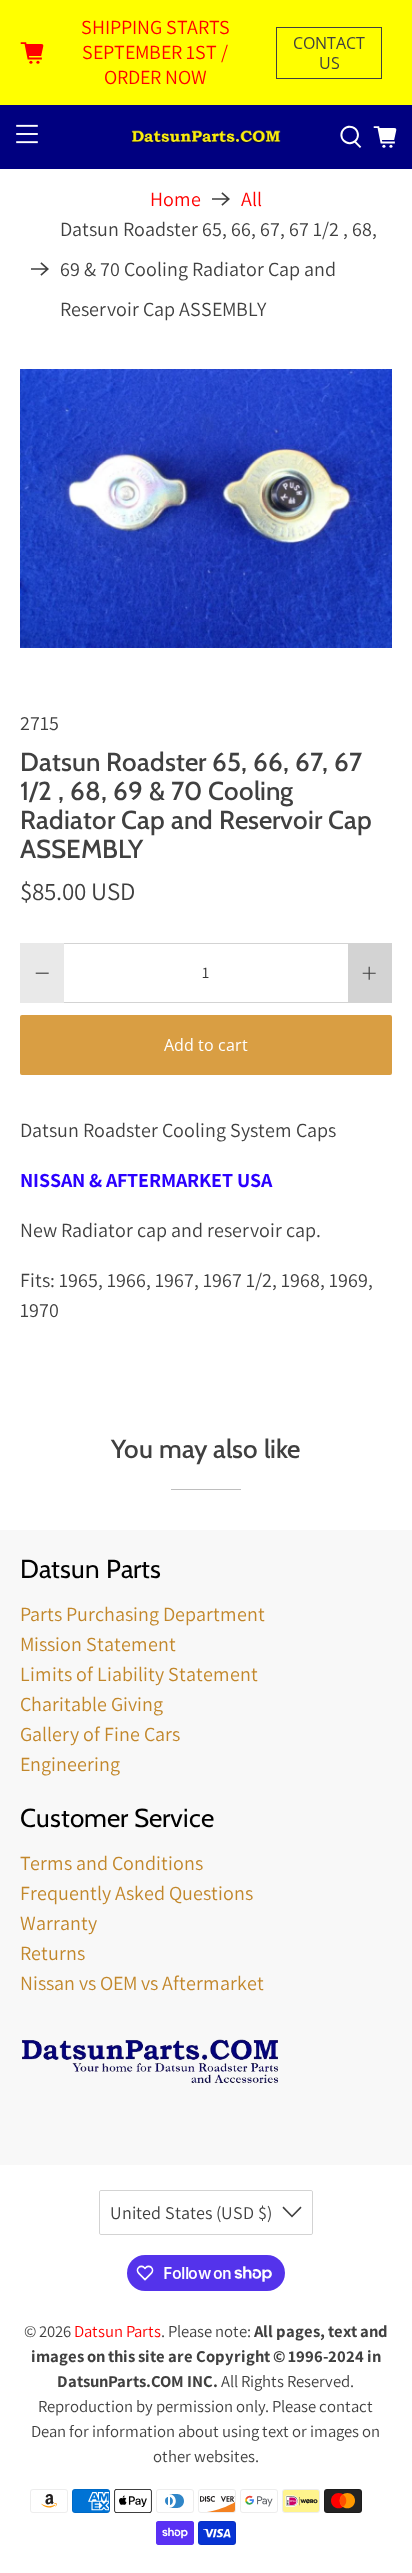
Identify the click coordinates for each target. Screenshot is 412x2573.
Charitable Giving (91, 1704)
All (251, 199)
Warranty (58, 1923)
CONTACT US (329, 53)
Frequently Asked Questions (136, 1893)
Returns (52, 1953)
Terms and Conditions (111, 1863)
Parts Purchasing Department (142, 1614)
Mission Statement (98, 1644)
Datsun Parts (117, 2331)
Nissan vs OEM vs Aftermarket (142, 1983)
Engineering (70, 1764)
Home (175, 199)
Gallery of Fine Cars (100, 1734)
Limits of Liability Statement (139, 1674)
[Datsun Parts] (206, 137)
